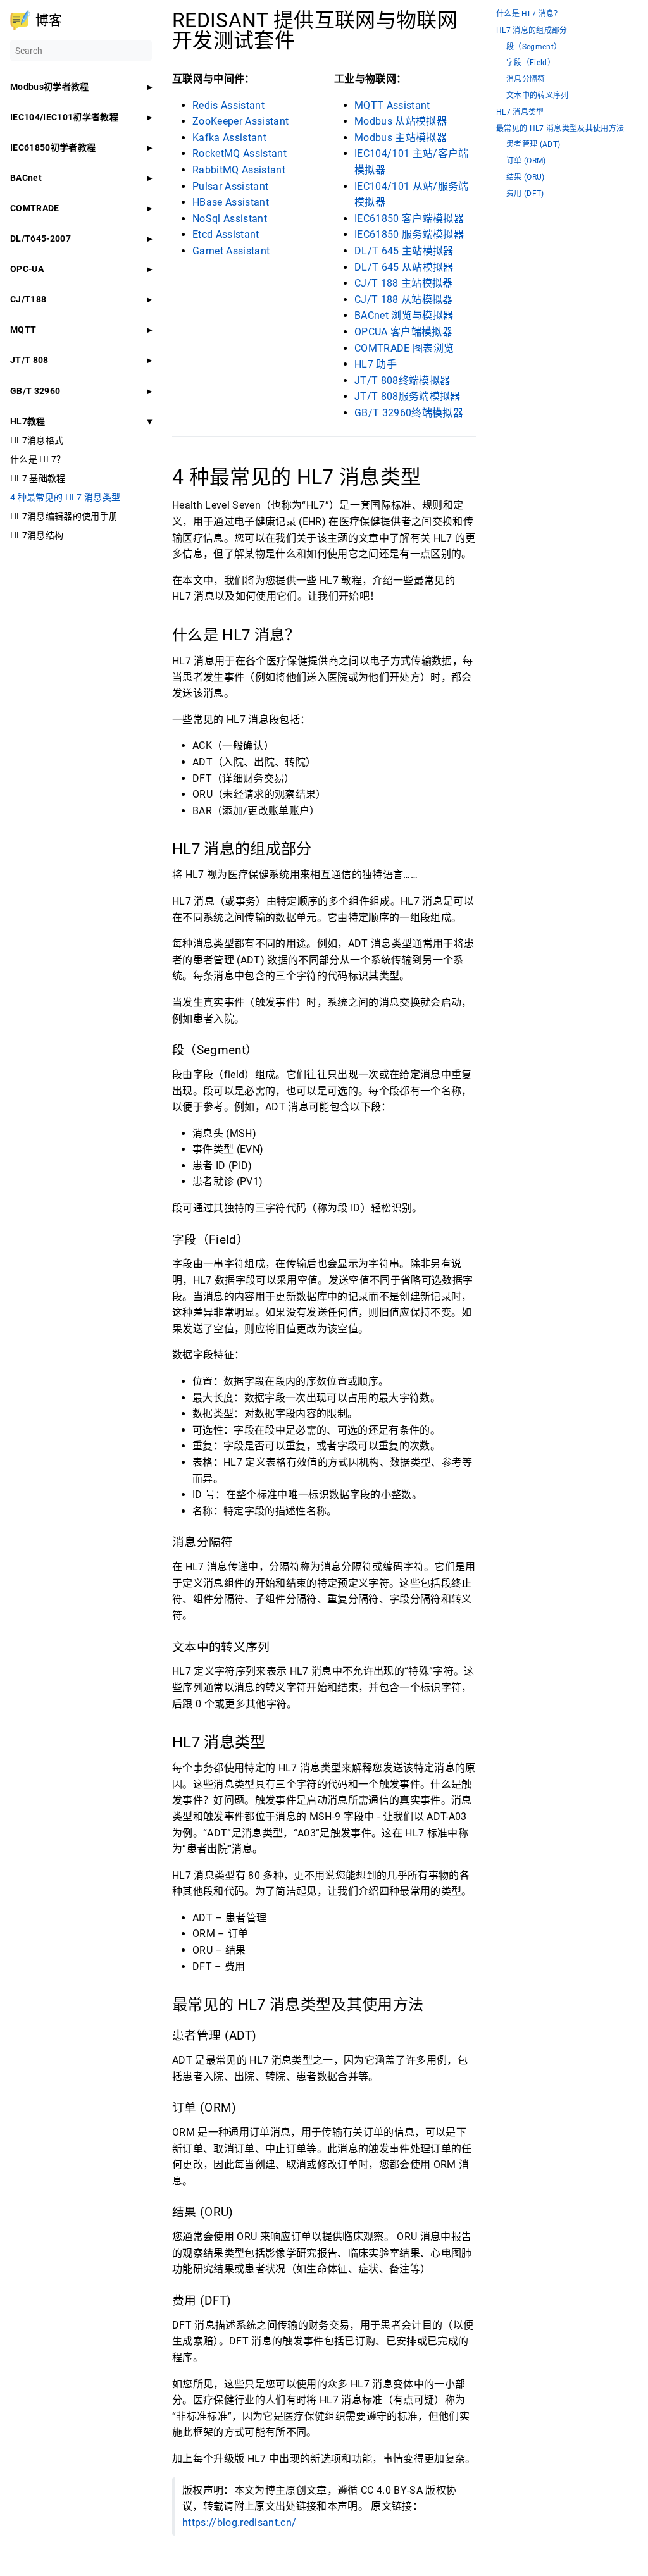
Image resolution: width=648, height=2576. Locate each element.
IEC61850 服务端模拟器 (409, 234)
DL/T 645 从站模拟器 (404, 267)
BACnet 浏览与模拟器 (404, 315)
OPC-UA (27, 269)
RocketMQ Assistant (240, 153)
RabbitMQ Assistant (239, 170)
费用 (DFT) (525, 194)
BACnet (26, 178)
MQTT (23, 330)
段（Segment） (534, 47)
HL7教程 (28, 421)
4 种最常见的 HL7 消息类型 (65, 497)
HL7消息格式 (37, 440)
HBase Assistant (231, 202)
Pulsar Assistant (230, 186)
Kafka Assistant (229, 138)
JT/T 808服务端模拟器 (408, 396)
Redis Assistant (228, 105)
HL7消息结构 (37, 535)
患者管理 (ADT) (533, 145)
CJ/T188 (28, 299)
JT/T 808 (29, 360)
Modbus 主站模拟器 (401, 138)
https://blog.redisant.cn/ (239, 2523)
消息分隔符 (526, 79)
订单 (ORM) (526, 161)
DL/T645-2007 (40, 238)
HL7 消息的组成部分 (532, 31)
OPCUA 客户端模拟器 (403, 332)
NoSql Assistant (230, 219)
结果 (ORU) (526, 177)
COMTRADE (35, 208)
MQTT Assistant (392, 105)
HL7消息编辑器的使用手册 (64, 516)
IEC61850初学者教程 (53, 147)
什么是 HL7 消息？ (529, 14)
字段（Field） (531, 63)
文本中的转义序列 (538, 96)
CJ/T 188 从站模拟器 (404, 300)
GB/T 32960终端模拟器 (409, 413)
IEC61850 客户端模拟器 (409, 219)
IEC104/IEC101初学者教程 (64, 117)
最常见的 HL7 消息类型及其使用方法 (560, 129)
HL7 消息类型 (520, 112)
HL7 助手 (376, 364)
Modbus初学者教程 (50, 87)
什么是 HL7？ (38, 459)
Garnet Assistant (231, 251)
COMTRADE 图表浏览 (404, 348)
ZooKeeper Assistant (240, 121)
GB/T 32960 (35, 391)
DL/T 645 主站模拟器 (404, 251)
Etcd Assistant (226, 234)
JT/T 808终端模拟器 (402, 381)
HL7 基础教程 (38, 478)
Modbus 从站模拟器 (401, 121)
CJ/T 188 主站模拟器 (404, 283)
